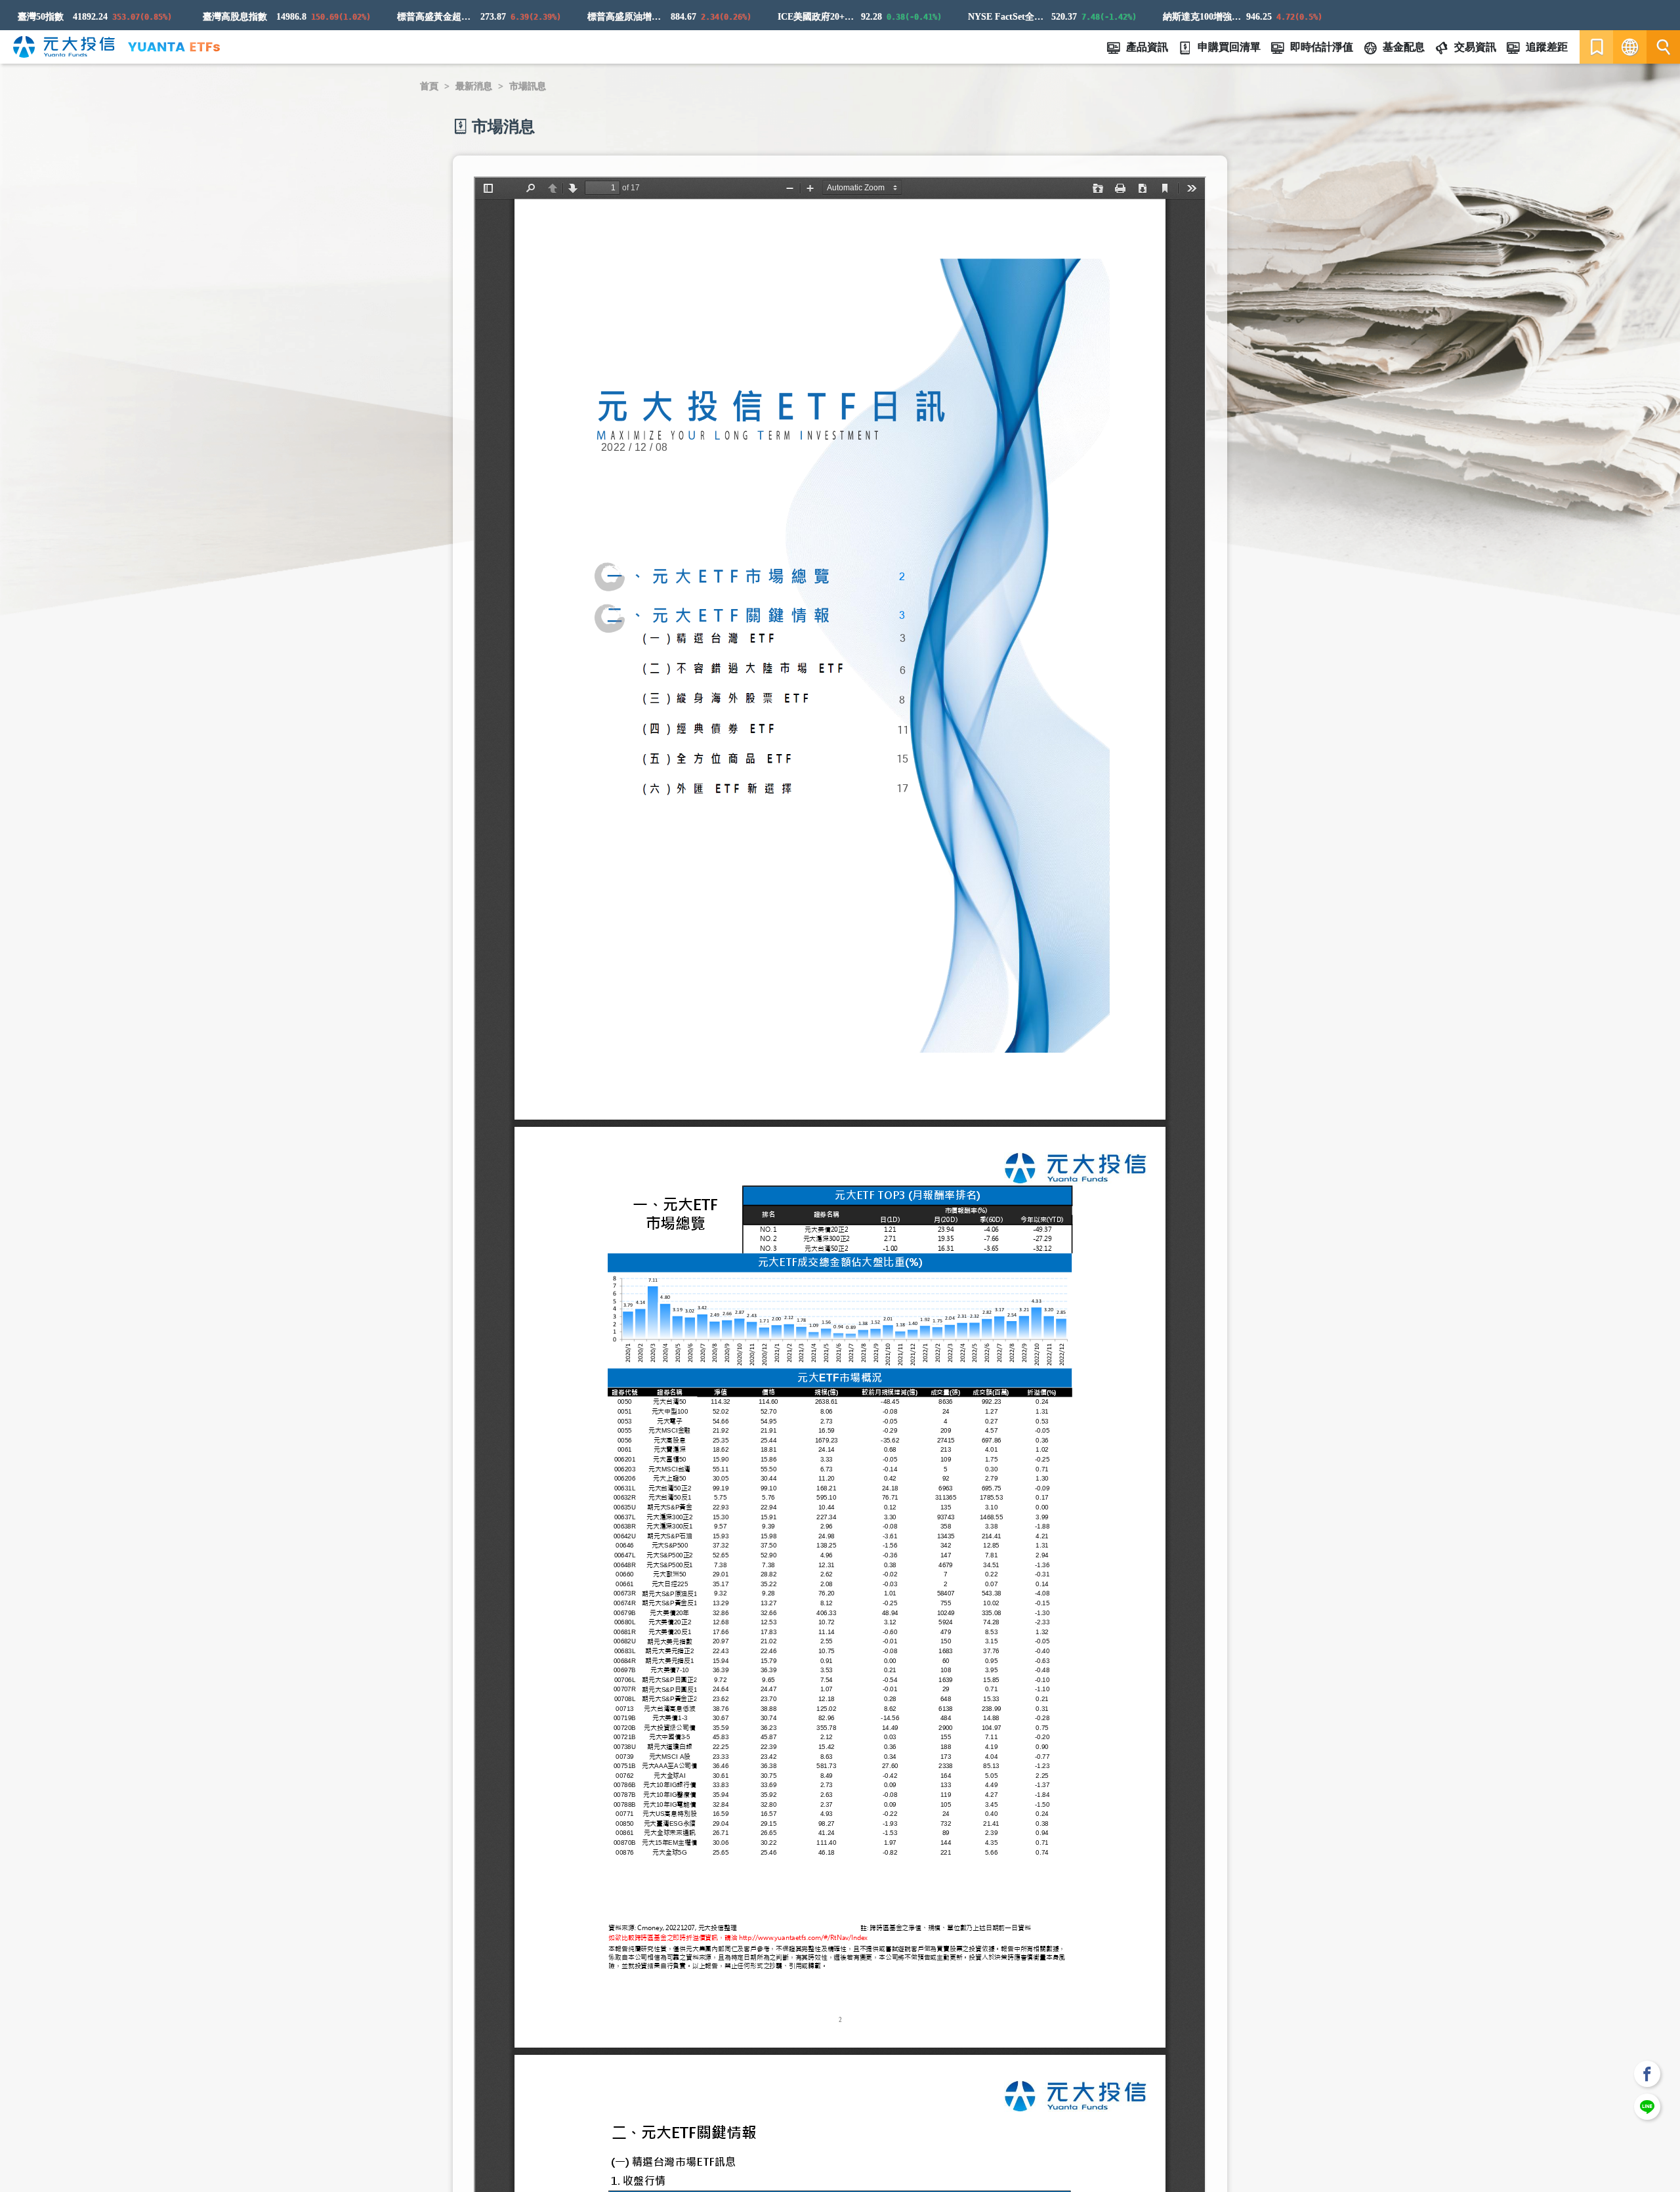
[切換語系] (1630, 47)
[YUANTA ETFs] (174, 47)
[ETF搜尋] (1663, 47)
